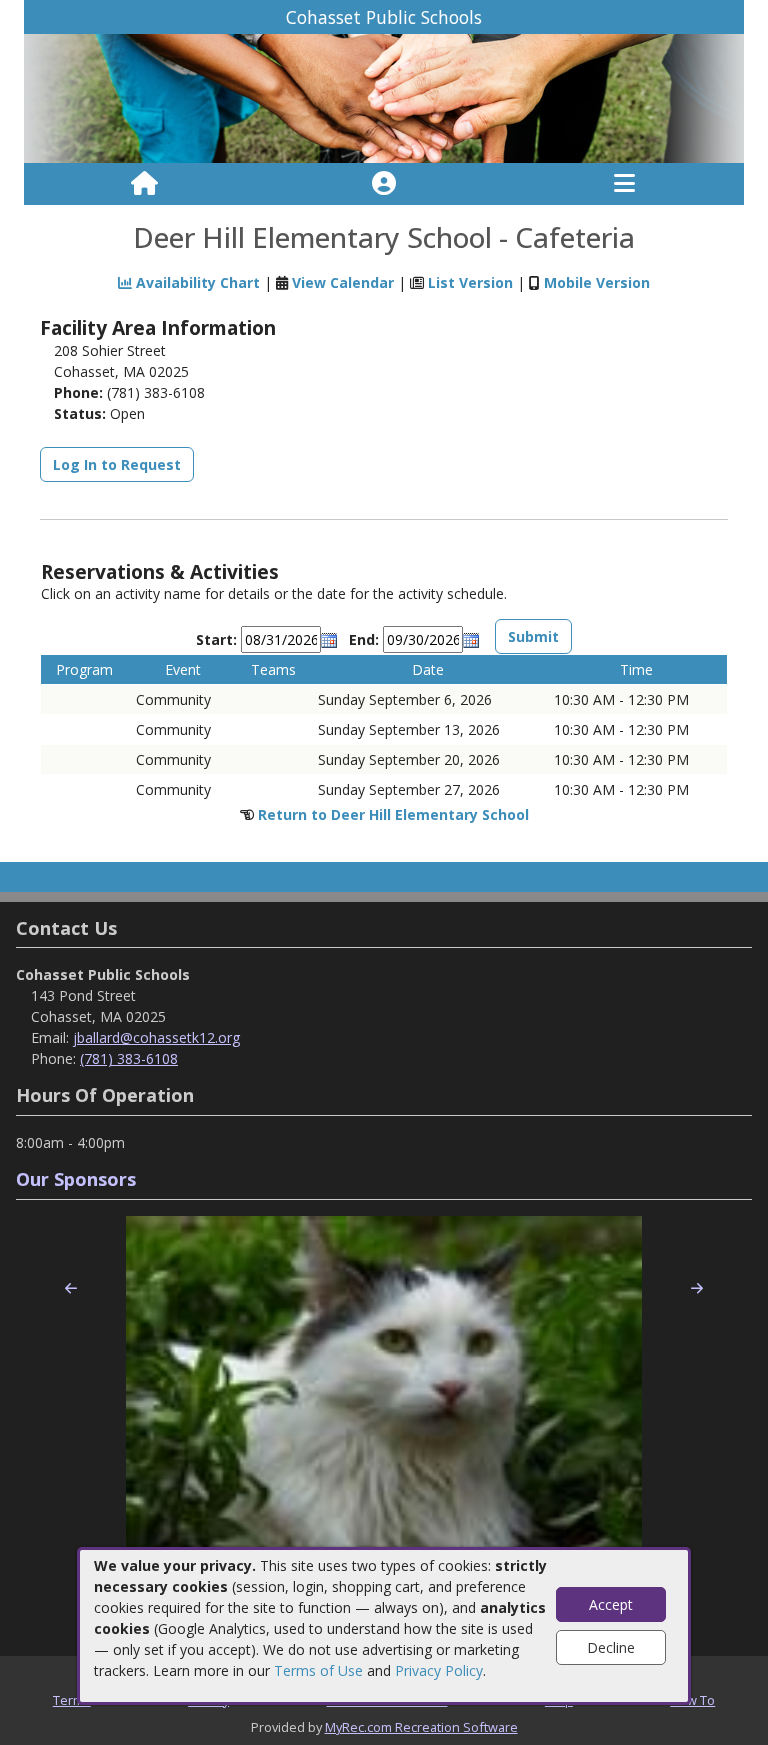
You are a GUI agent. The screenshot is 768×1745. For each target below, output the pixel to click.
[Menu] (624, 184)
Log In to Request (117, 464)
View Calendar (343, 282)
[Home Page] (144, 184)
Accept (611, 1604)
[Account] (384, 184)
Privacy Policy (439, 1670)
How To (692, 1700)
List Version (470, 282)
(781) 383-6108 (129, 1058)
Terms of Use (318, 1670)
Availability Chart (196, 282)
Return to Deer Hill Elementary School (393, 814)
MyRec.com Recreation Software (421, 1727)
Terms (72, 1700)
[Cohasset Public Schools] (384, 97)
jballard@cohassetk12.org (156, 1037)
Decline (611, 1647)
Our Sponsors (76, 1179)
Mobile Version (597, 282)
